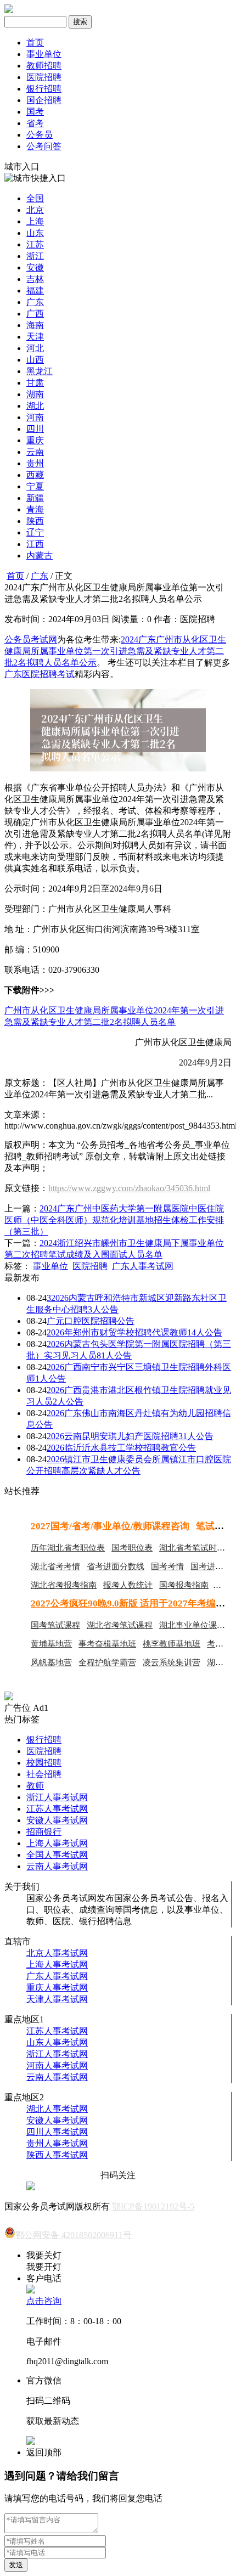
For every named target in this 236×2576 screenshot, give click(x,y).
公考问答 (44, 146)
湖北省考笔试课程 (120, 1625)
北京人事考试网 (57, 1953)
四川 (35, 429)
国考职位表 (132, 1548)
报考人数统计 (128, 1585)
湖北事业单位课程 (192, 1625)
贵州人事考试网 (57, 2143)
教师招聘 (44, 66)
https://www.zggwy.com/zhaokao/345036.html (129, 1188)
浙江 (35, 256)
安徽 (35, 267)
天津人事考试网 (57, 1999)
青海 (35, 509)
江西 (35, 544)
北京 (35, 210)
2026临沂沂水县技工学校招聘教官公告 (121, 1448)
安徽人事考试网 (57, 1820)
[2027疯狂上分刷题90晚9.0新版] (9, 1697)
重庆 (35, 440)
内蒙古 (40, 556)
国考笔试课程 (55, 1625)
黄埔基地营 (51, 1644)
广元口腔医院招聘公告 (91, 1321)
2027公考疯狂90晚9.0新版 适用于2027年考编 (123, 1603)
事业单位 (44, 54)
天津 (35, 337)
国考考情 (167, 1566)
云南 (35, 452)
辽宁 (35, 532)
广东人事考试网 (143, 1266)
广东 (35, 302)
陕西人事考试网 (57, 2155)
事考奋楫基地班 (107, 1644)
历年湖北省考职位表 (68, 1548)
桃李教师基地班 (172, 1644)
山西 (35, 360)
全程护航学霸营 (107, 1662)
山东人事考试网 (57, 2042)
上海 (35, 221)
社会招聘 (44, 1774)
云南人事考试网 (57, 1866)
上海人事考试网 (57, 1843)
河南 (35, 417)
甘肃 (35, 383)
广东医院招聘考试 (40, 674)
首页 (35, 43)
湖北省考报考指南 (64, 1585)
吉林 (35, 279)
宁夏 (35, 486)
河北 (35, 348)
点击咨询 (44, 2301)
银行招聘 (44, 89)
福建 (35, 291)
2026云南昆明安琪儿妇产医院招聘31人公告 (130, 1436)
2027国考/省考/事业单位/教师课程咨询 (110, 1526)
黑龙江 (40, 371)
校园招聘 (44, 1763)
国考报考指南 (184, 1585)
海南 (35, 325)
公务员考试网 (31, 639)
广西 (35, 314)
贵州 (35, 463)
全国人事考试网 (57, 1855)
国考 (35, 112)
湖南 (35, 394)
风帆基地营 (51, 1662)
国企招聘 (44, 100)
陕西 (35, 521)
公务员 (40, 135)
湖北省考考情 (55, 1566)
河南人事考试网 (57, 2065)
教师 (35, 1786)
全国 (35, 198)
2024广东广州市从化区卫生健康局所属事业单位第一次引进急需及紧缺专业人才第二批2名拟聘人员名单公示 (115, 651)
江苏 (35, 244)
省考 (35, 123)
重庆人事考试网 (57, 1988)
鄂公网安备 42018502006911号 (74, 2235)
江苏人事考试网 (57, 1809)
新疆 (35, 498)
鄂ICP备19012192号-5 (153, 2206)
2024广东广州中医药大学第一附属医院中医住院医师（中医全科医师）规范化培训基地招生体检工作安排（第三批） (114, 1220)
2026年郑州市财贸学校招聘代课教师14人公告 (134, 1332)
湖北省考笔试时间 (192, 1548)
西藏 (35, 475)
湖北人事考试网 (57, 2109)
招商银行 (44, 1832)
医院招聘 (44, 77)
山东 (35, 233)
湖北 (35, 406)
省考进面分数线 (116, 1566)
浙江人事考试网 (57, 1797)
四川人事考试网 (57, 2132)
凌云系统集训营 (172, 1662)
